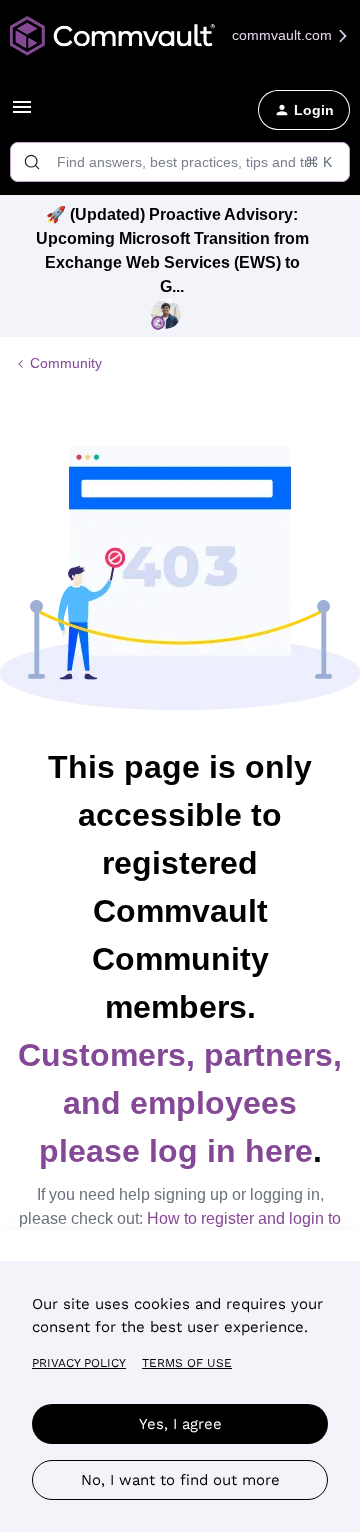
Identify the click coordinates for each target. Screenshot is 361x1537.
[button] (22, 114)
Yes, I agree (180, 1424)
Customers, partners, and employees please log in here (180, 1103)
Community (66, 363)
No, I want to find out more (180, 1480)
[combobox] (180, 162)
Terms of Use (187, 1363)
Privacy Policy (79, 1363)
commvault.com (284, 35)
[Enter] (32, 162)
